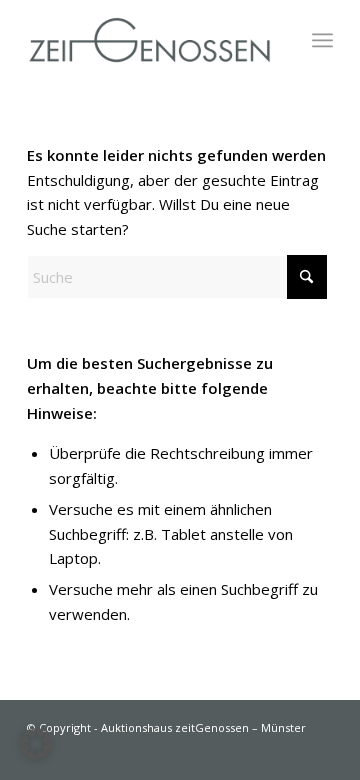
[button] (36, 744)
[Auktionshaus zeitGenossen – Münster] (149, 40)
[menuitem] (322, 40)
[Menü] (322, 40)
